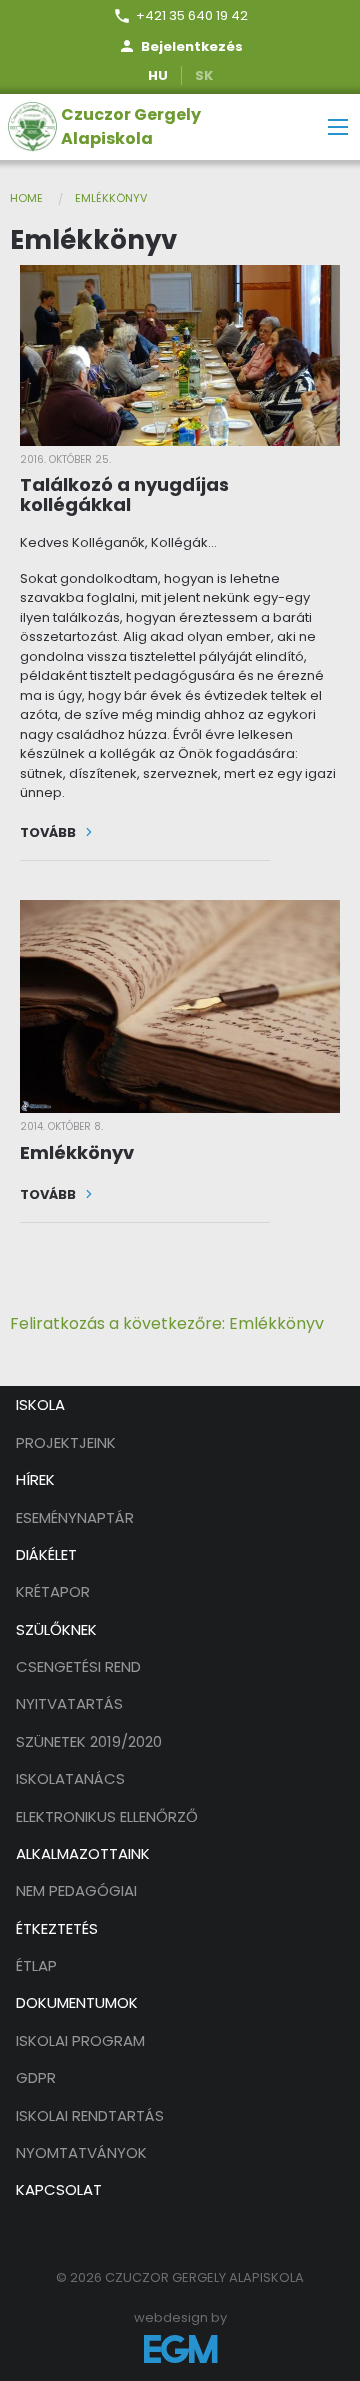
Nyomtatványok (81, 2152)
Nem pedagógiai (76, 1890)
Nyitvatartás (69, 1703)
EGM (180, 2348)
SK (204, 75)
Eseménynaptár (75, 1517)
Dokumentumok (77, 2002)
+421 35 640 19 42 (192, 15)
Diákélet (46, 1554)
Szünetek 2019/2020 (89, 1741)
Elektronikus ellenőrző (107, 1816)
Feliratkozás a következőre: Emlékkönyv (167, 1323)
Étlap (36, 1965)
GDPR (36, 2077)
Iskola (40, 1404)
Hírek (35, 1479)
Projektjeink (66, 1442)
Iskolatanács (70, 1778)
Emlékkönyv (111, 198)
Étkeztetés (57, 1928)
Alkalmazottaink (83, 1853)
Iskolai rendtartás (90, 2115)
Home (26, 198)
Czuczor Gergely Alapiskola (131, 126)
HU (158, 75)
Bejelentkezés (192, 46)
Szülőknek (56, 1629)
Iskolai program (80, 2040)
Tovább (57, 832)
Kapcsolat (59, 2189)
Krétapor (53, 1591)
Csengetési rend (78, 1666)
